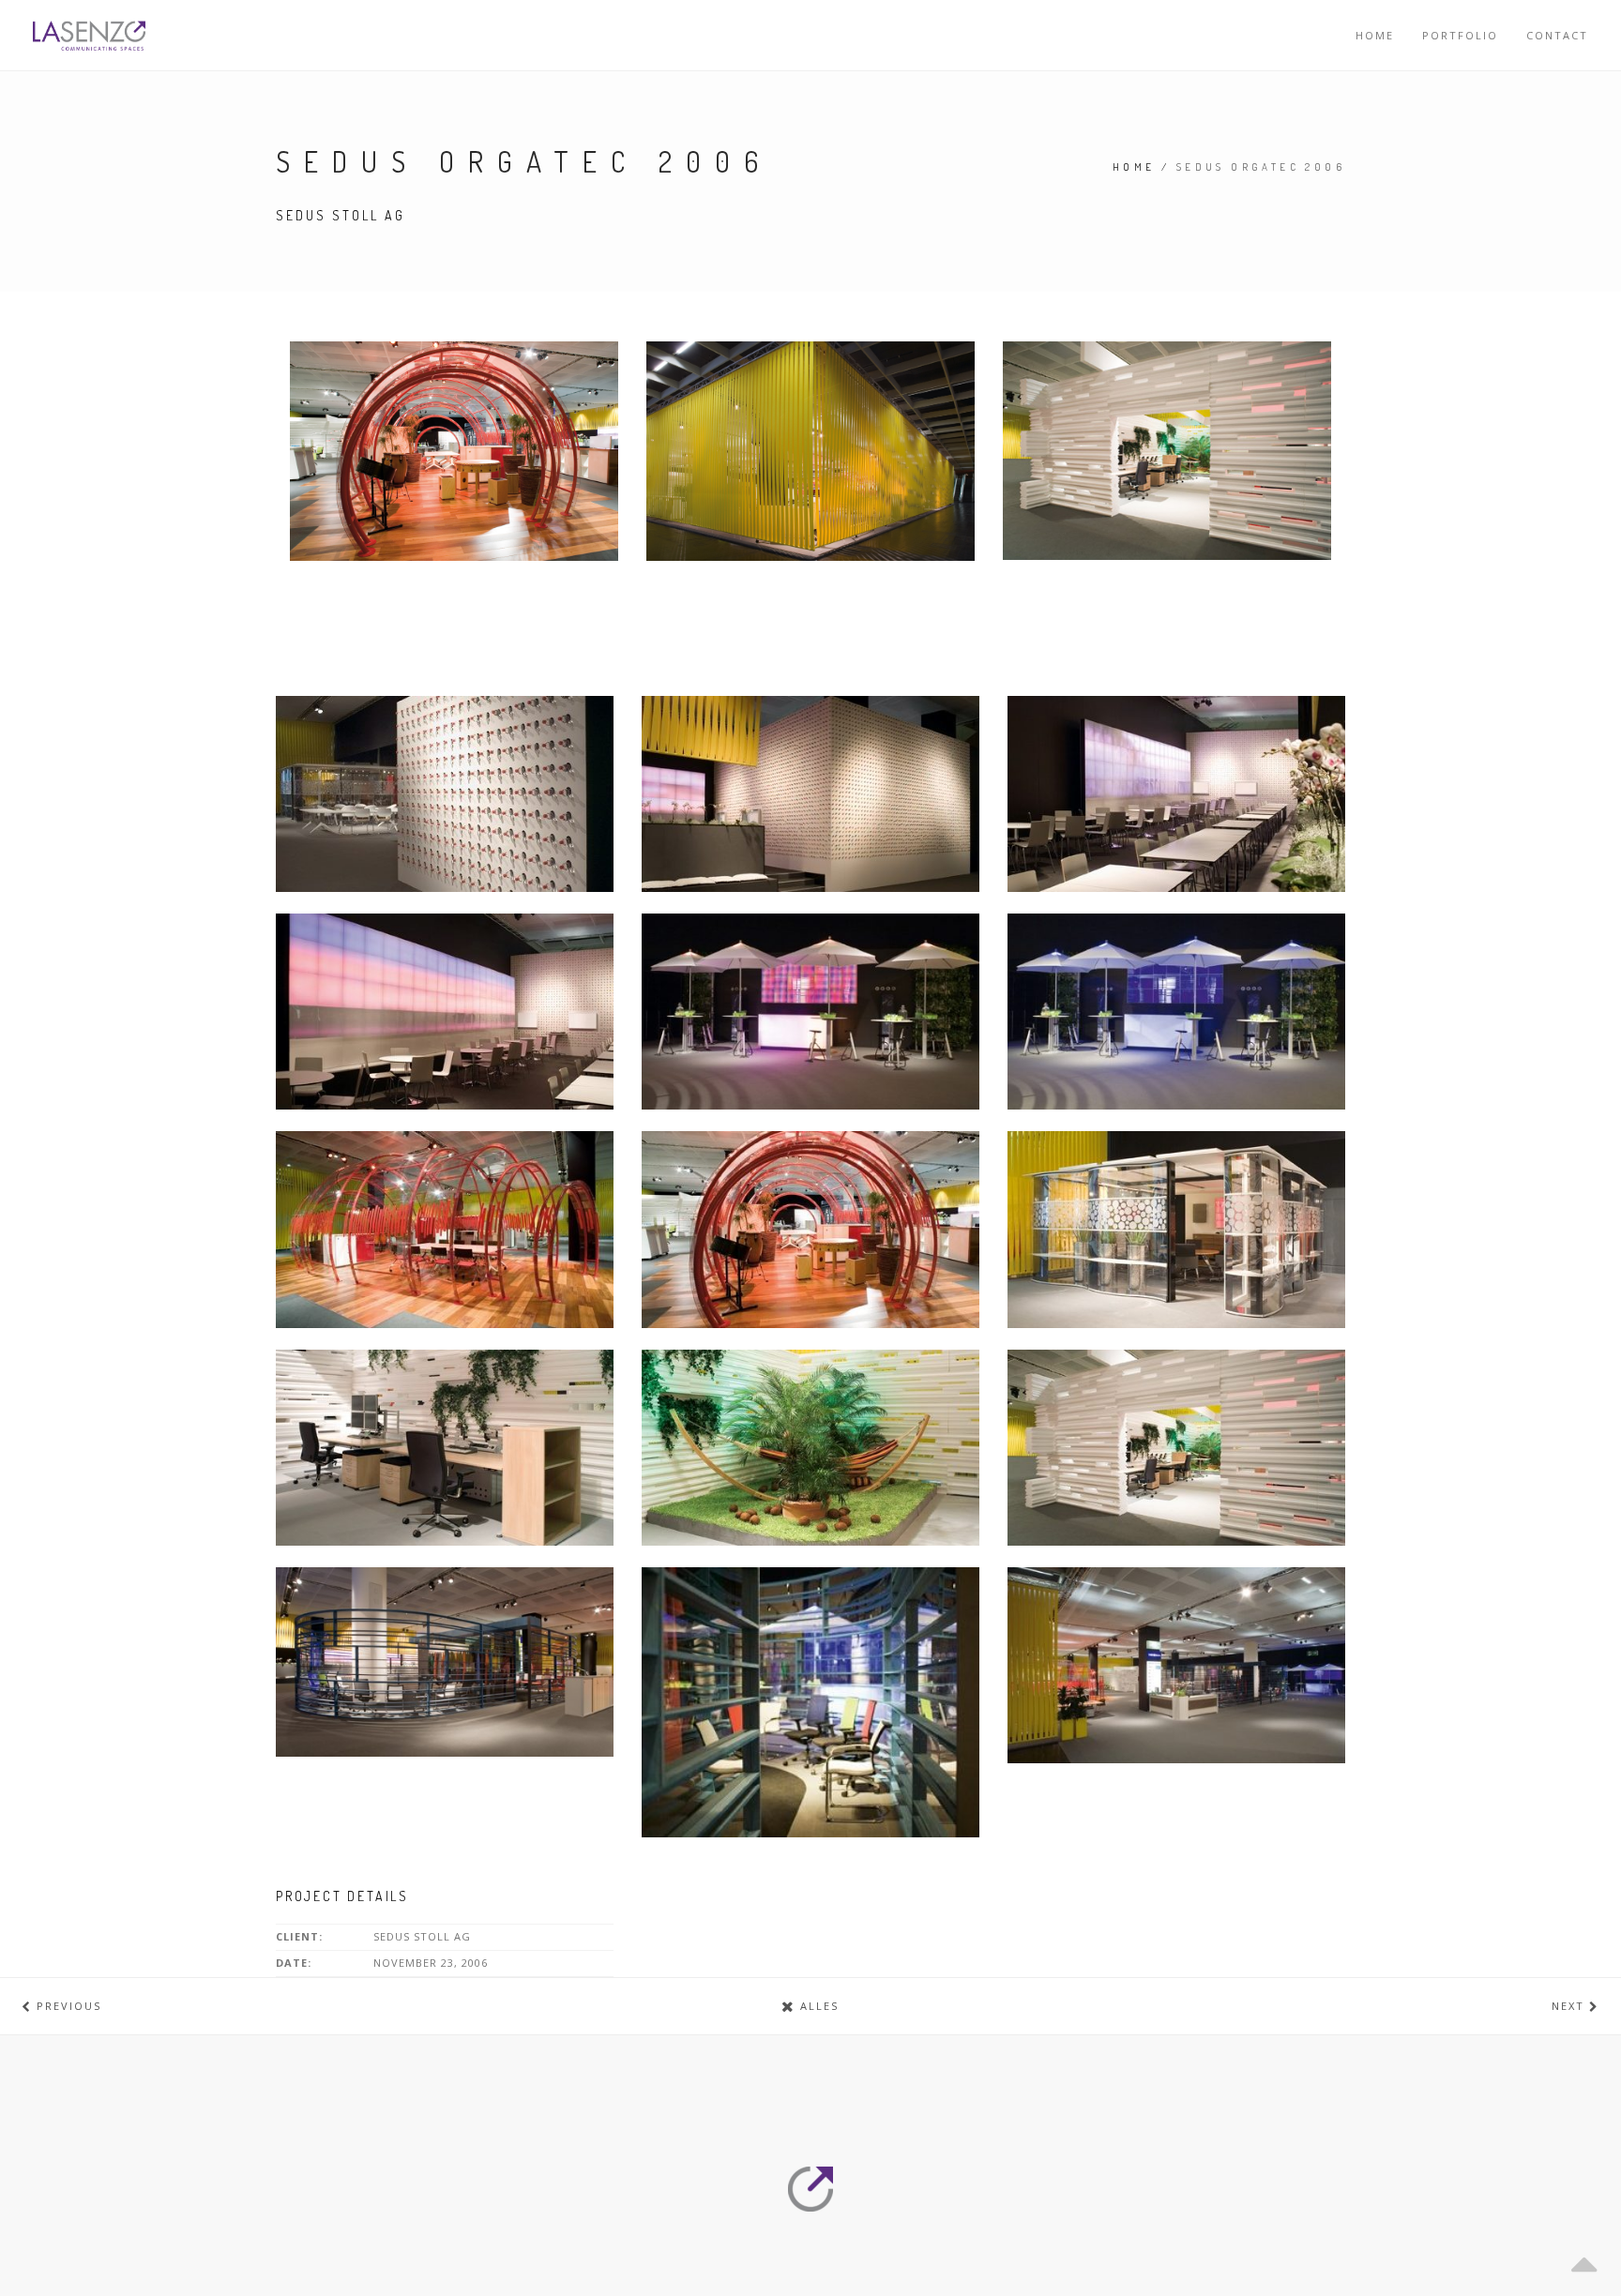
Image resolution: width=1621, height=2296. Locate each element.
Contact (1557, 35)
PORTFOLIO (1460, 35)
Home (1375, 35)
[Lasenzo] (89, 35)
